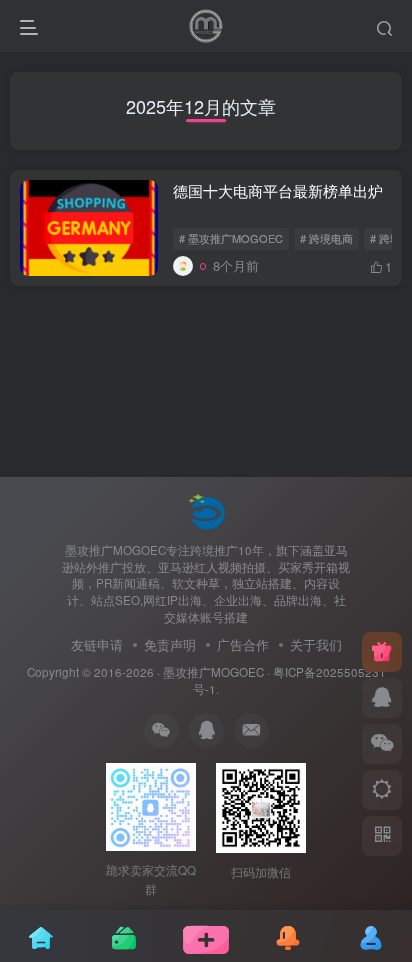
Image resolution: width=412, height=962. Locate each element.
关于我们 (316, 644)
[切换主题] (382, 790)
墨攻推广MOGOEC (213, 672)
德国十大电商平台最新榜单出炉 (278, 190)
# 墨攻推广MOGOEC (231, 238)
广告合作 (243, 644)
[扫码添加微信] (382, 744)
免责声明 (170, 644)
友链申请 (97, 644)
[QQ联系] (382, 698)
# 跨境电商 (326, 238)
